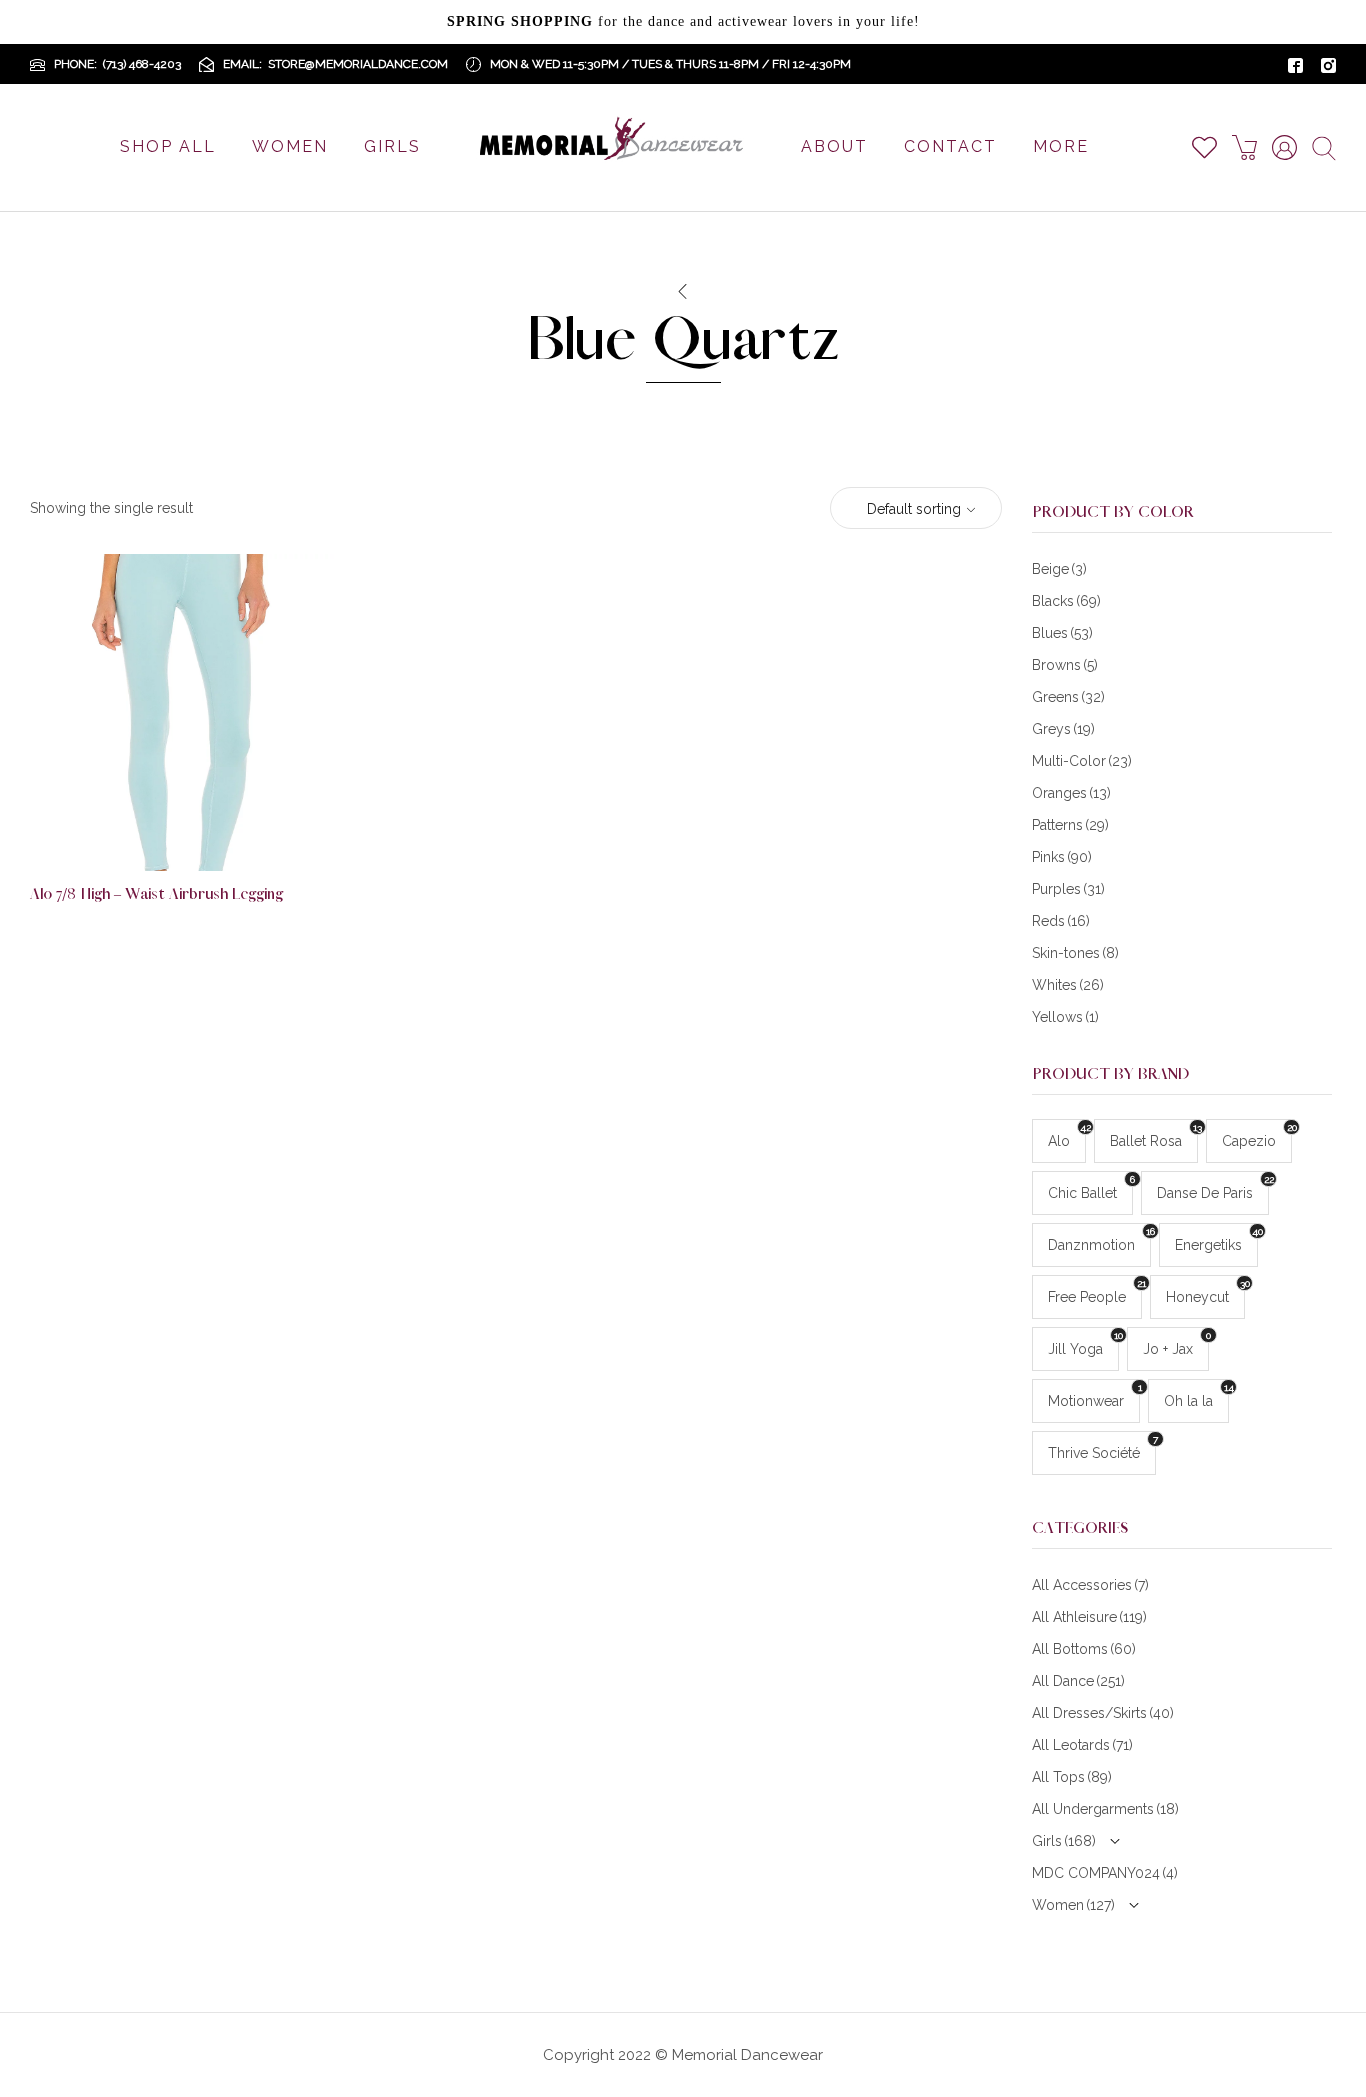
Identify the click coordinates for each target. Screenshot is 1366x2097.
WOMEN (290, 146)
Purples (1068, 889)
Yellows (1065, 1017)
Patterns (1070, 825)
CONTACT (950, 146)
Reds (1061, 921)
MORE (1061, 146)
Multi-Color (1082, 761)
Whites (1068, 985)
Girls (1064, 1841)
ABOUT (834, 146)
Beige (1059, 569)
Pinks (1062, 857)
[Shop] (682, 292)
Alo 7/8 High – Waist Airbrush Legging (156, 894)
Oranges (1071, 793)
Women (1073, 1905)
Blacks (1066, 601)
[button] (213, 837)
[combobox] (916, 509)
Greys (1063, 729)
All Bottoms (1084, 1649)
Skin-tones (1075, 953)
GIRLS (392, 146)
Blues (1062, 633)
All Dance (1078, 1681)
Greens (1068, 697)
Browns (1065, 665)
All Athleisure (1089, 1617)
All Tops (1072, 1777)
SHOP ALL (168, 146)
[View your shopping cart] (1252, 147)
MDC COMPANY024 (1105, 1873)
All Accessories (1090, 1585)
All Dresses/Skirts (1103, 1713)
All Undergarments (1105, 1809)
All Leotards (1082, 1745)
